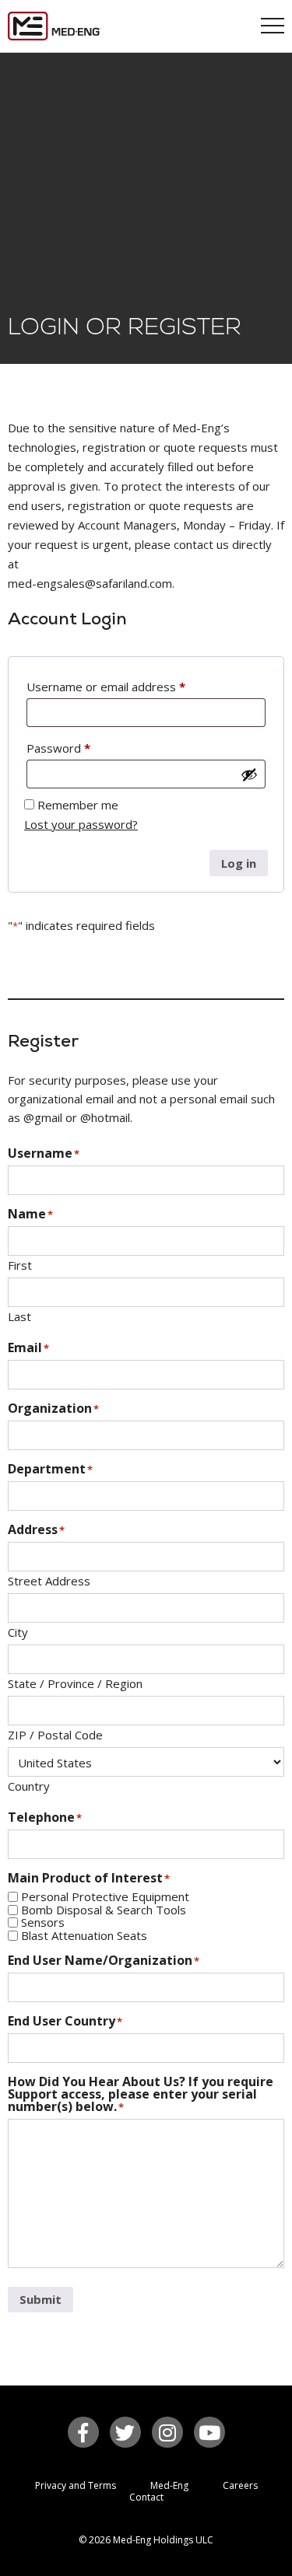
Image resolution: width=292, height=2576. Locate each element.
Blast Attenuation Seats (84, 1936)
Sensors (43, 1922)
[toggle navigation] (273, 26)
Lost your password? (81, 824)
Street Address (49, 1580)
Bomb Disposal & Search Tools (104, 1910)
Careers (240, 2485)
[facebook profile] (83, 2432)
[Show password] (249, 774)
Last (19, 1316)
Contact (146, 2497)
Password (58, 748)
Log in (239, 863)
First (20, 1264)
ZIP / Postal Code (55, 1734)
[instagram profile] (167, 2432)
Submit (40, 2299)
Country (29, 1785)
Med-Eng (169, 2485)
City (18, 1631)
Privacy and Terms (76, 2485)
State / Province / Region (75, 1683)
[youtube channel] (209, 2432)
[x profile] (125, 2432)
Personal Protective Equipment (105, 1897)
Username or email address (106, 687)
